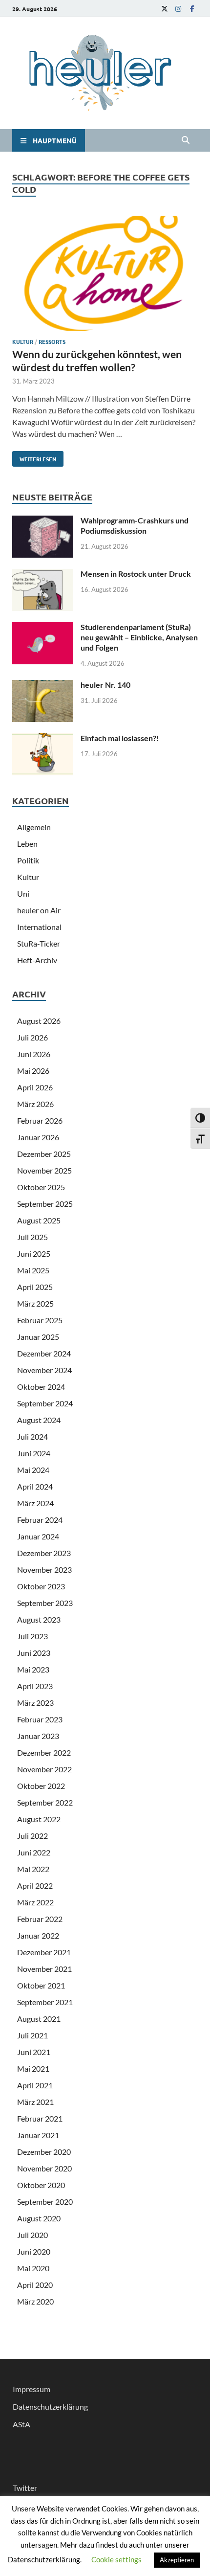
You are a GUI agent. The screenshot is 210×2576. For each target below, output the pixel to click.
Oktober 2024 (41, 1387)
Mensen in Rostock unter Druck (136, 574)
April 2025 (35, 1287)
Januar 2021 (38, 2135)
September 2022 (45, 1802)
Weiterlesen (34, 457)
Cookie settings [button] (116, 2559)
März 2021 (35, 2102)
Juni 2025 (34, 1254)
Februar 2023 (40, 1719)
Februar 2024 (40, 1520)
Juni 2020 (34, 2251)
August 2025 (39, 1220)
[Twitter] (165, 9)
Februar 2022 (40, 1919)
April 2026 (35, 1087)
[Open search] (186, 140)
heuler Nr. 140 (105, 685)
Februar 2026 (40, 1120)
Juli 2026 (32, 1037)
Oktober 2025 (41, 1187)
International (39, 927)
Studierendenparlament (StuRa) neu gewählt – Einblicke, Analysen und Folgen (139, 637)
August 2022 (39, 1819)
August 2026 (39, 1021)
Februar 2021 (40, 2118)
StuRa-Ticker (39, 943)
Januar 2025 (38, 1337)
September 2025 (45, 1204)
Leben (27, 844)
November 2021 (44, 1969)
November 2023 (44, 1570)
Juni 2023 (34, 1653)
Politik (28, 860)
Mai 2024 (33, 1470)
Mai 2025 (33, 1270)
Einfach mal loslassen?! (120, 738)
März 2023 (35, 1703)
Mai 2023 (33, 1669)
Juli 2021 (32, 2035)
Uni (23, 893)
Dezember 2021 (44, 1952)
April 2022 (35, 1886)
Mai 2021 (33, 2068)
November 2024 (44, 1370)
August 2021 (39, 2019)
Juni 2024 (34, 1453)
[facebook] (192, 9)
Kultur (23, 341)
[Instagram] (178, 9)
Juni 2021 (34, 2052)
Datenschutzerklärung (50, 2407)
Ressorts (52, 341)
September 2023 (45, 1603)
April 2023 (35, 1686)
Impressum (31, 2389)
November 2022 (44, 1769)
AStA (21, 2424)
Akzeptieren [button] (177, 2560)
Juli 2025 (32, 1237)
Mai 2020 (33, 2268)
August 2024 (39, 1420)
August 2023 (39, 1619)
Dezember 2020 (44, 2152)
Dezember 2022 (44, 1752)
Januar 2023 (38, 1736)
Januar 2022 (38, 1935)
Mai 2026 (33, 1071)
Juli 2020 (32, 2235)
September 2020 (45, 2202)
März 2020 (35, 2301)
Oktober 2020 (41, 2185)
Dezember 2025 (44, 1154)
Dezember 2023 (44, 1553)
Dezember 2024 (44, 1353)
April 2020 (35, 2285)
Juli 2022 (32, 1836)
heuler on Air (39, 910)
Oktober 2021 (41, 1985)
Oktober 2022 (41, 1786)
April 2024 (35, 1486)
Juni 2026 (34, 1054)
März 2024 (35, 1503)
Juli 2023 (32, 1636)
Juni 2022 (34, 1852)
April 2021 (35, 2085)
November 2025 (44, 1170)
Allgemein (34, 827)
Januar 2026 (38, 1137)
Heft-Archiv (37, 960)
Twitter (25, 2488)
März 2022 (35, 1902)
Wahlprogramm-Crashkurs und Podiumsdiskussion (135, 525)
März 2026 (35, 1104)
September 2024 (45, 1403)
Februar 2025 (40, 1320)
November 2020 (44, 2168)
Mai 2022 (33, 1869)
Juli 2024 (32, 1436)
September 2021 (45, 2002)
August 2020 (39, 2218)
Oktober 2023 (41, 1586)
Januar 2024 (38, 1536)
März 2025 (35, 1303)
